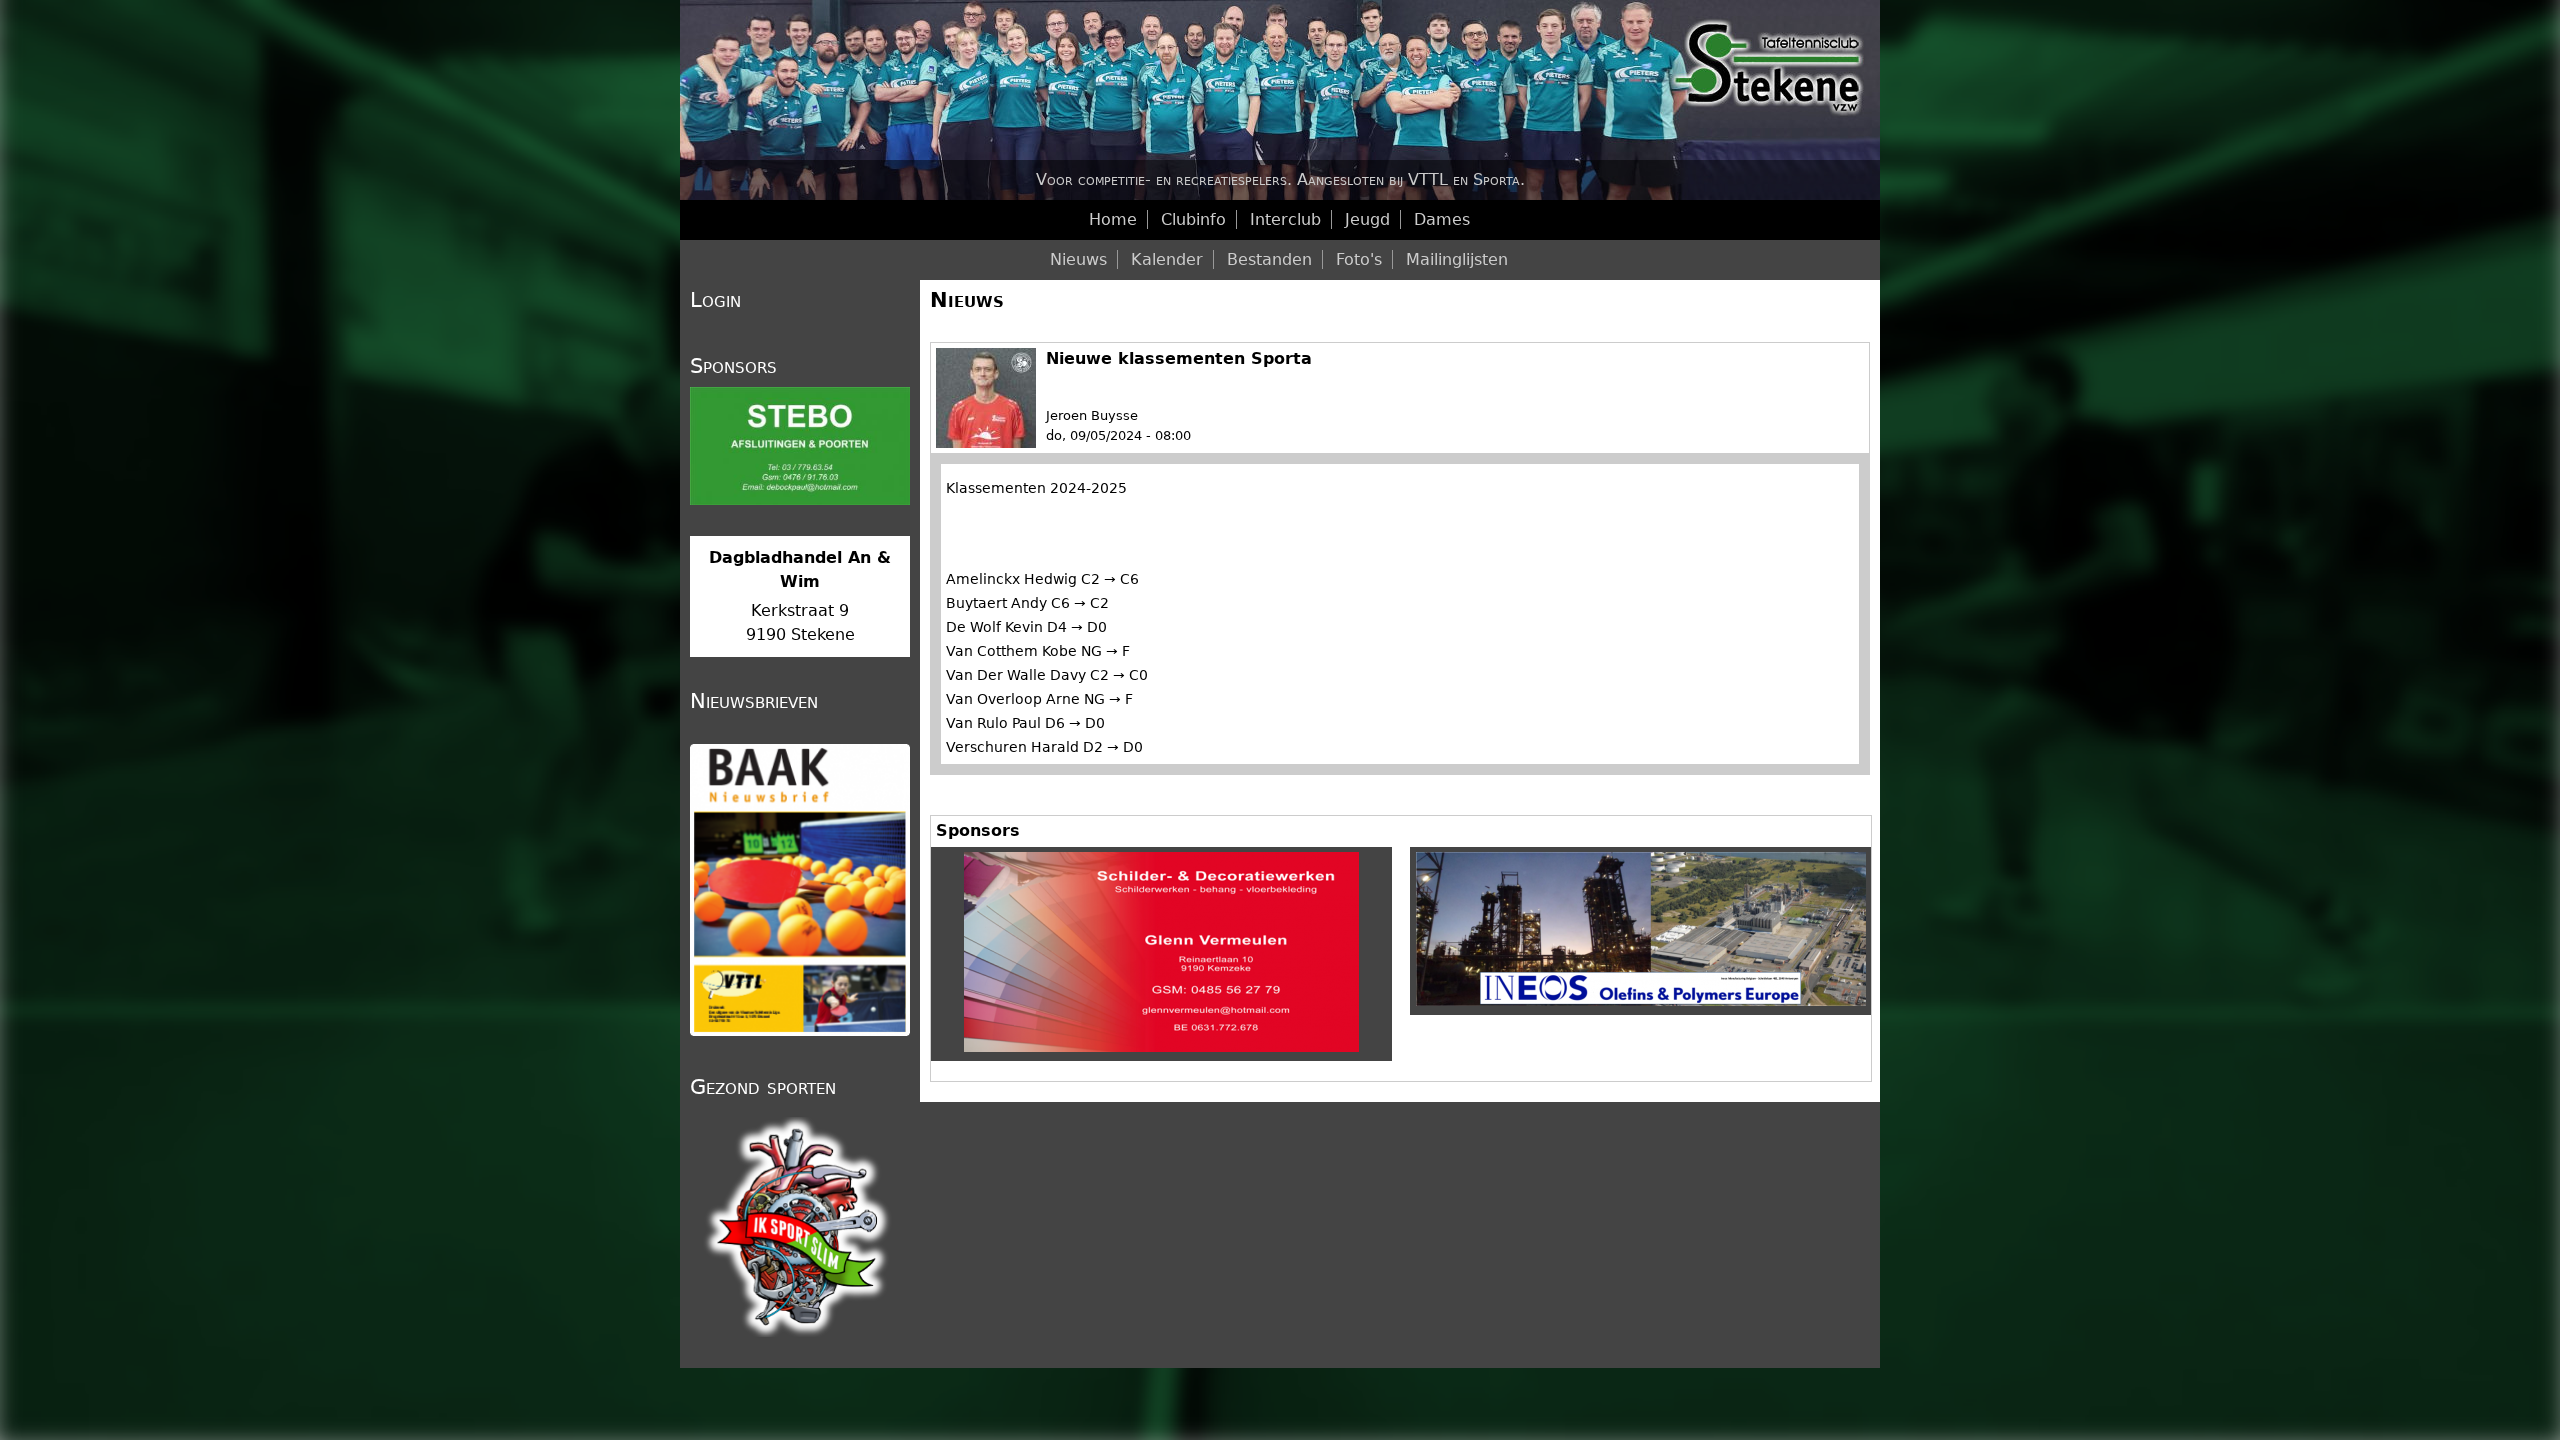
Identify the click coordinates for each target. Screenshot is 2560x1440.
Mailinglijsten (1457, 259)
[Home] (1280, 100)
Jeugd (1367, 219)
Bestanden (1269, 259)
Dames (1442, 219)
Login (715, 300)
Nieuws (967, 300)
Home (1113, 219)
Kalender (1167, 259)
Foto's (1359, 259)
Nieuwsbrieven (754, 701)
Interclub (1285, 219)
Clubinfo (1193, 219)
